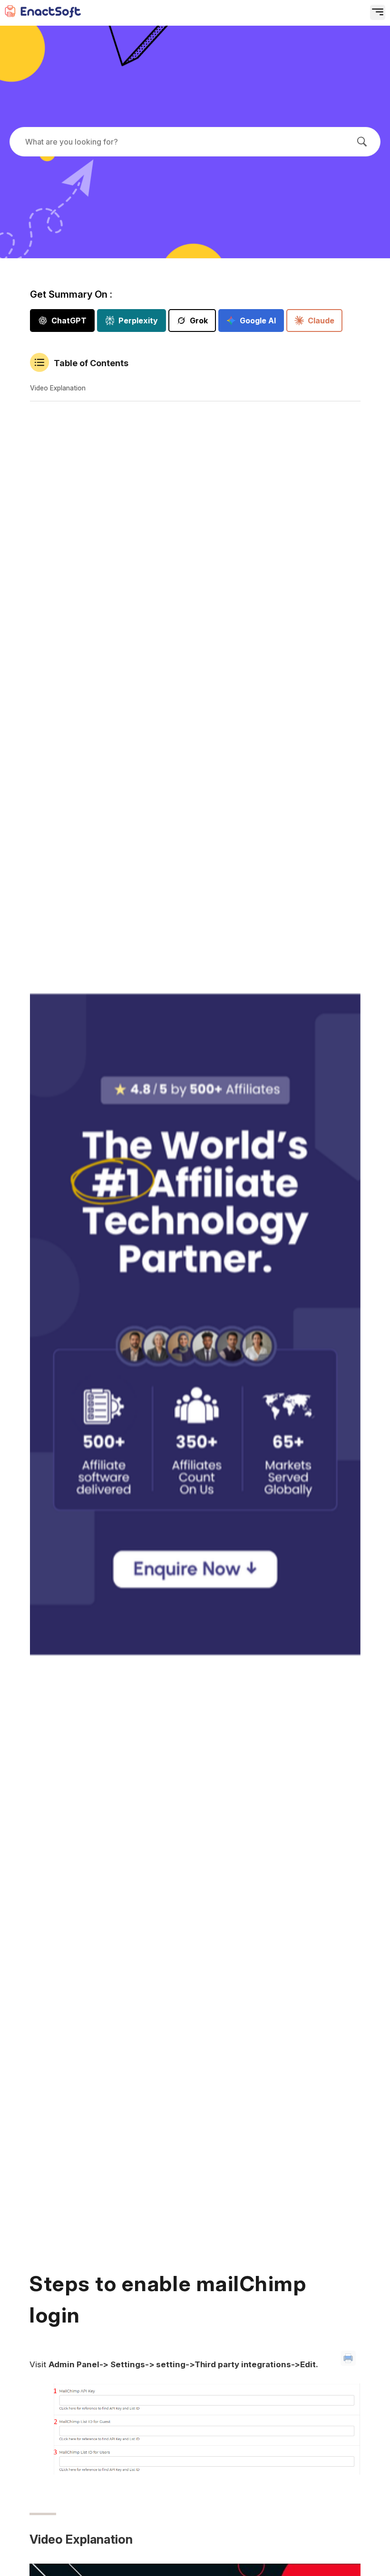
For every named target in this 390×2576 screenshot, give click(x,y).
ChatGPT (69, 321)
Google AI (258, 321)
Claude (321, 321)
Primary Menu (345, 17)
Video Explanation (58, 388)
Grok (199, 321)
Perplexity (138, 321)
